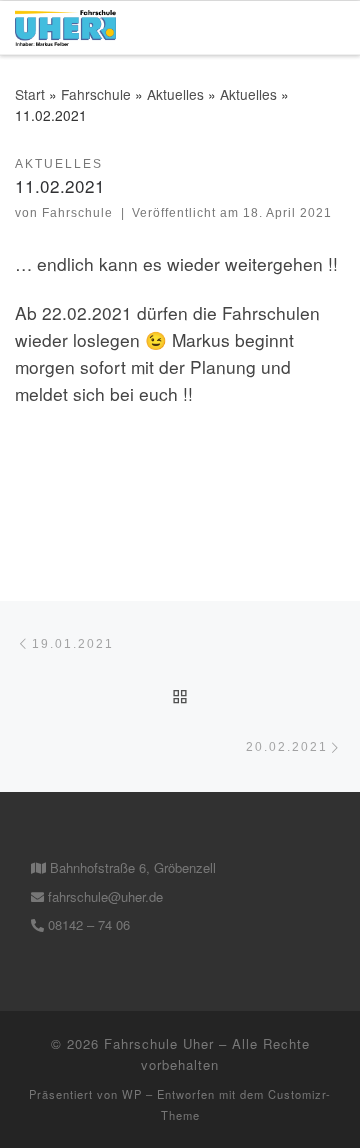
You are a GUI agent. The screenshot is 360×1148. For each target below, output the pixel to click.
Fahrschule (96, 94)
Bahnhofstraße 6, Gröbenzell (131, 867)
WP (132, 1094)
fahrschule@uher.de (103, 896)
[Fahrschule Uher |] (65, 24)
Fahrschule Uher (159, 1043)
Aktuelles (175, 94)
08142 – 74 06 (87, 924)
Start (30, 94)
